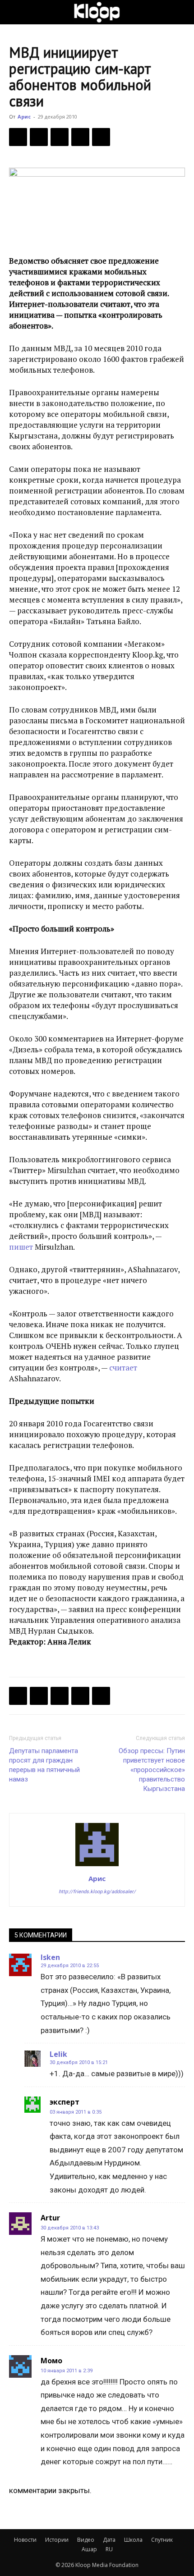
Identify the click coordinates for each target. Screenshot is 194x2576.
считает (123, 1368)
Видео (86, 2540)
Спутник (162, 2540)
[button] (15, 12)
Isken (50, 1957)
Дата (109, 2540)
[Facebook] (18, 137)
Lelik (58, 2054)
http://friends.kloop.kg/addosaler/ (97, 1892)
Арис (24, 116)
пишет (21, 1247)
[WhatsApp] (101, 137)
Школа (133, 2540)
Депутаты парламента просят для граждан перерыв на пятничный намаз (44, 1765)
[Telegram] (80, 137)
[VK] (60, 137)
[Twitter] (39, 137)
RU (109, 2549)
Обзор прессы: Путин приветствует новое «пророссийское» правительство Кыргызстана (152, 1770)
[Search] (181, 12)
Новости (25, 2540)
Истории (57, 2540)
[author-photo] (97, 1866)
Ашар (89, 2549)
